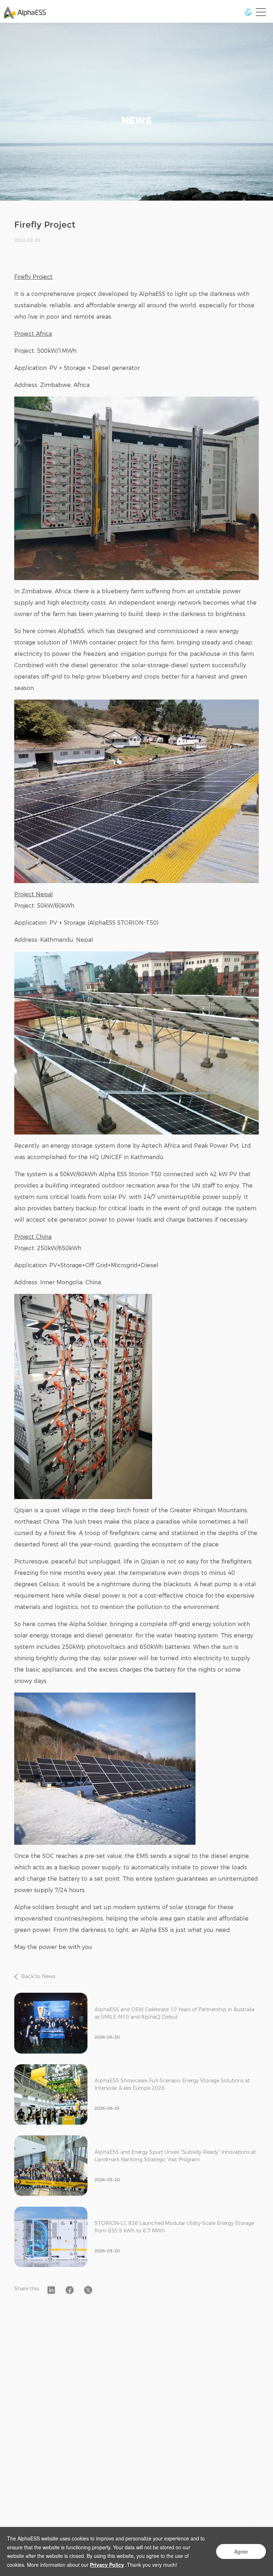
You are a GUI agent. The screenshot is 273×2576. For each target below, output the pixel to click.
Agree (241, 2551)
